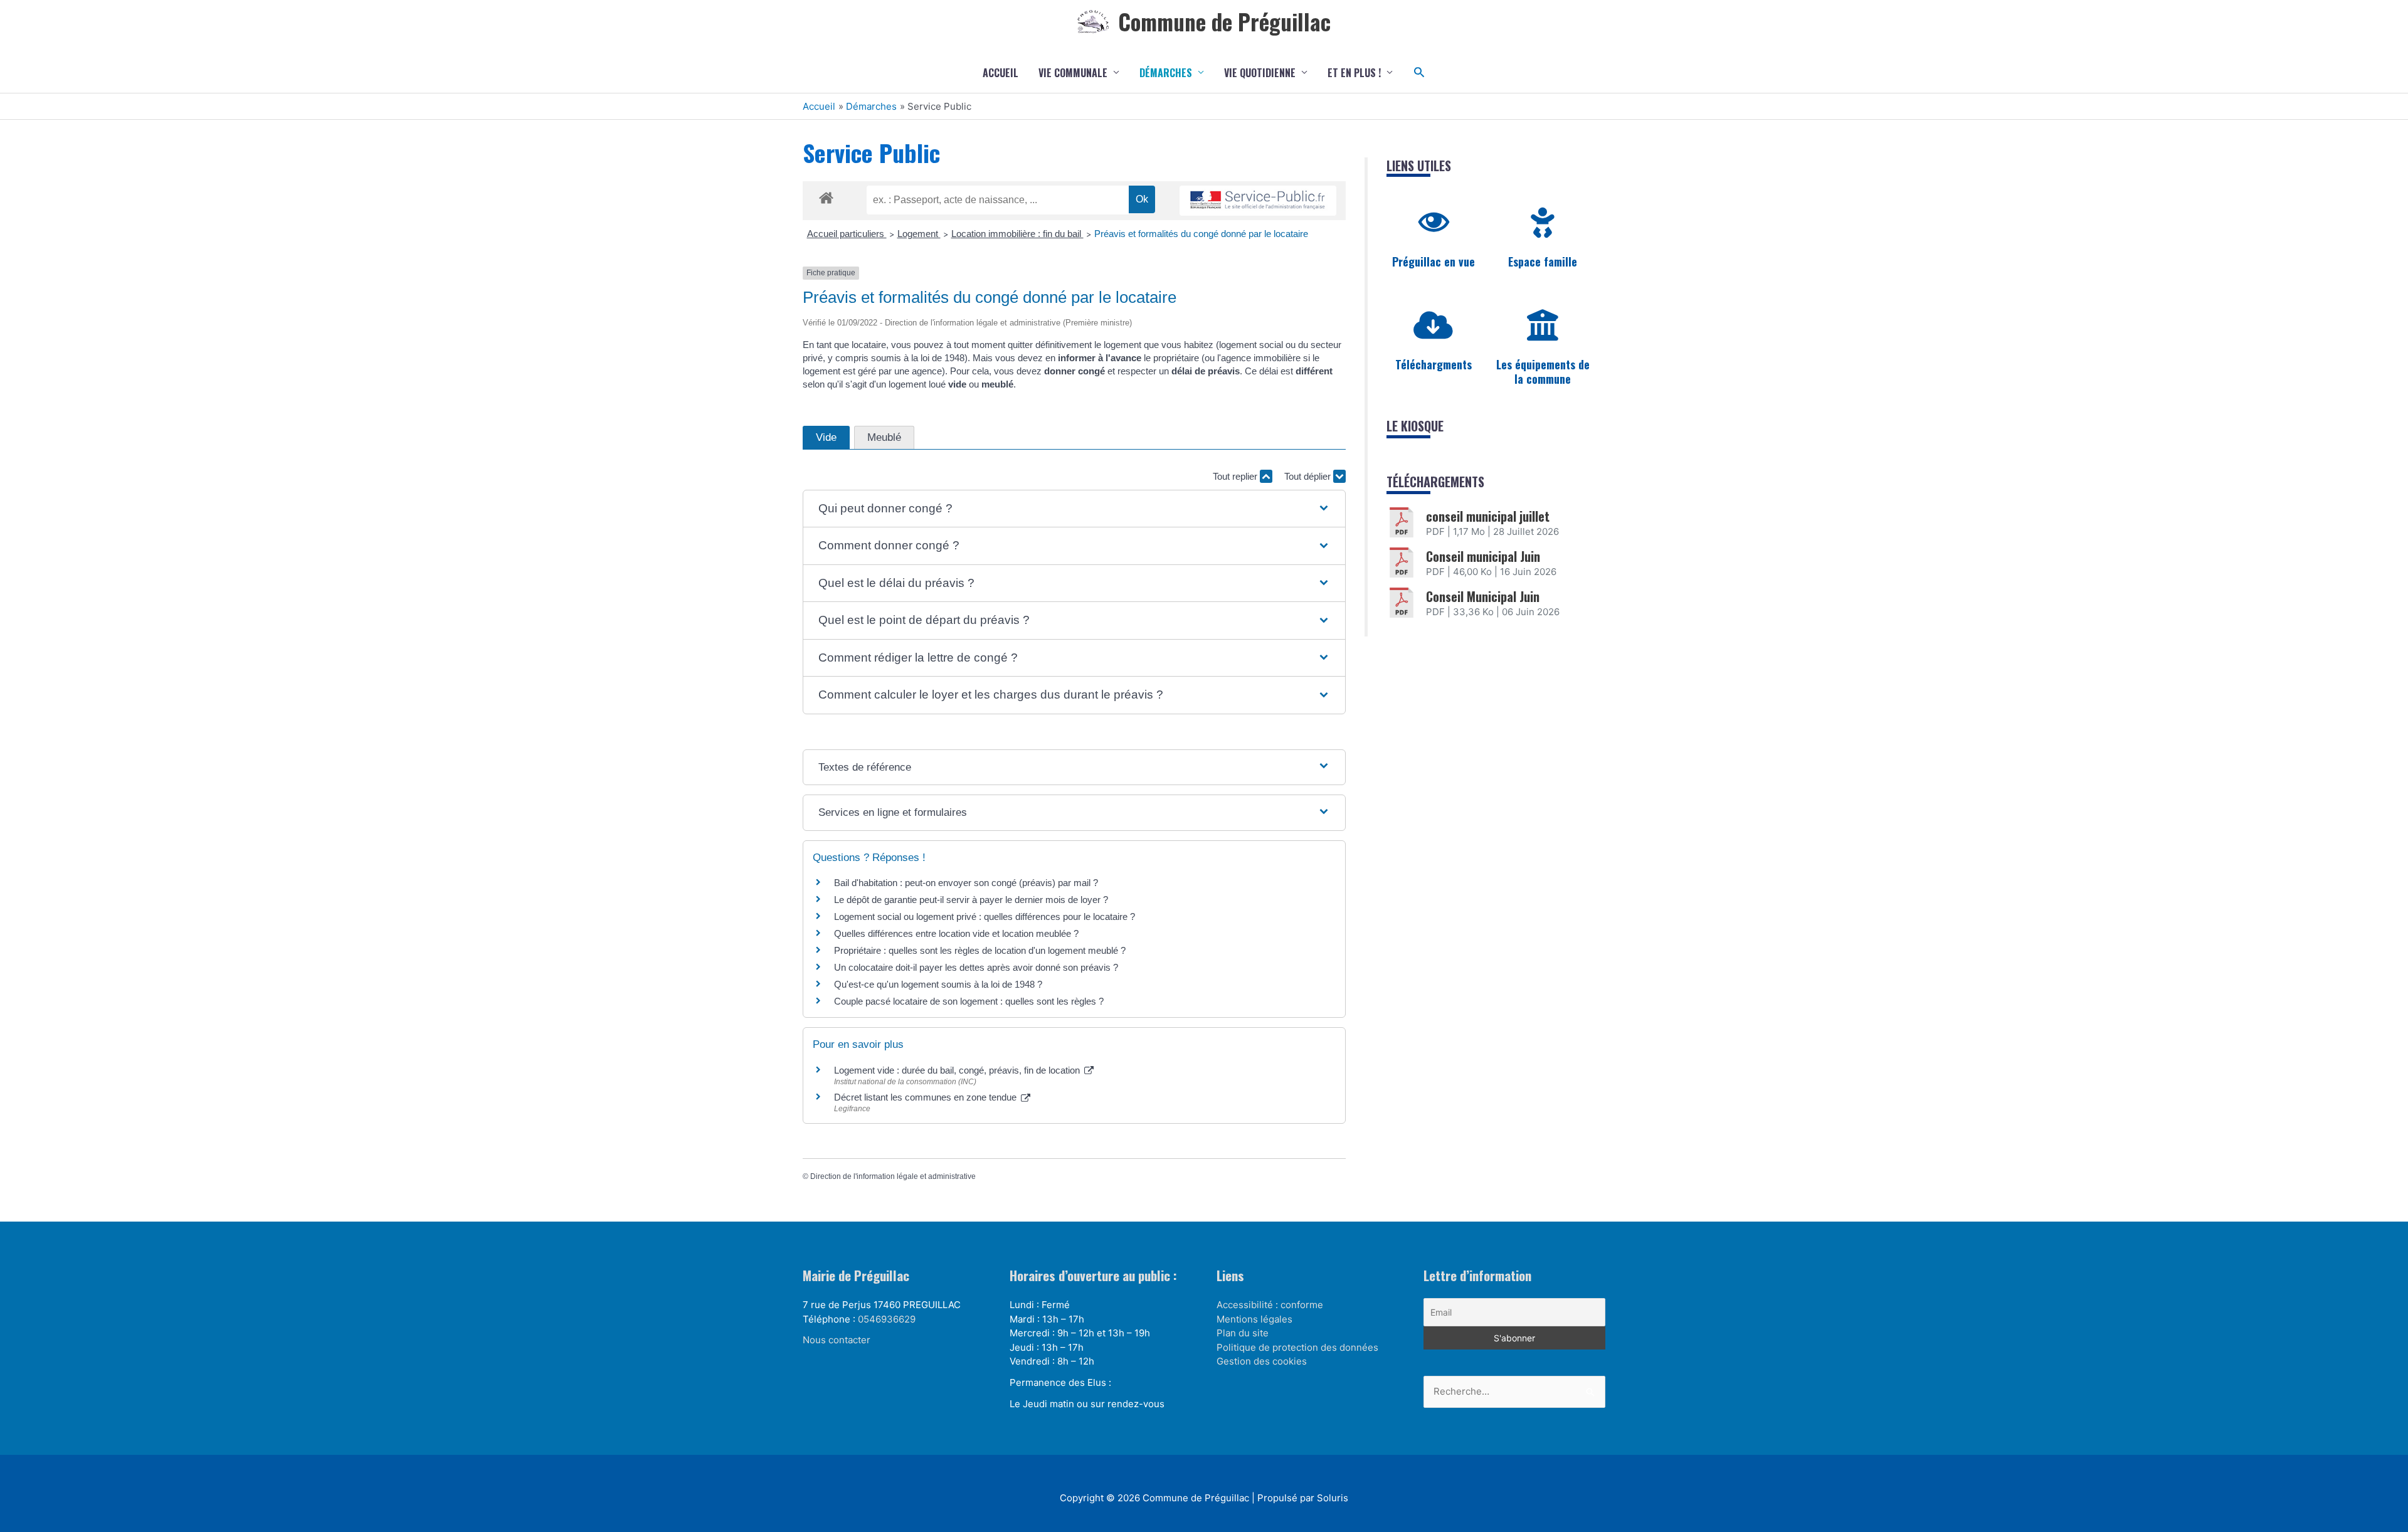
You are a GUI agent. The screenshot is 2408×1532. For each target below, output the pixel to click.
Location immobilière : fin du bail (1017, 234)
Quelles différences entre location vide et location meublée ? (956, 933)
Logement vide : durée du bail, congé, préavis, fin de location (958, 1070)
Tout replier (1236, 476)
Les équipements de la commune (1543, 372)
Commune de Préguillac (1224, 21)
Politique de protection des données (1297, 1347)
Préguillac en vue (1434, 261)
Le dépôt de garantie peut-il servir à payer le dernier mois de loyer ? (971, 900)
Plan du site (1243, 1333)
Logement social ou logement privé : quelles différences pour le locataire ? (985, 917)
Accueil (1001, 73)
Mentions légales (1254, 1319)
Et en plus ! (1354, 73)
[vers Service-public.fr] (1258, 201)
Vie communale (1073, 73)
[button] (1419, 72)
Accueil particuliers (847, 234)
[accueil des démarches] (826, 196)
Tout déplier (1309, 476)
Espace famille (1543, 261)
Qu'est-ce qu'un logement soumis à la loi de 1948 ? (938, 984)
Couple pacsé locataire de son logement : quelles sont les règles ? (969, 1001)
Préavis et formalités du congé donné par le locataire (1201, 234)
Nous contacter (837, 1340)
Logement (919, 234)
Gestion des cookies (1262, 1361)
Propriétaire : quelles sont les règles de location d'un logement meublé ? (980, 950)
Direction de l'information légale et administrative (893, 1176)
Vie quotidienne (1260, 73)
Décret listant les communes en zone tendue (927, 1097)
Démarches (1166, 73)
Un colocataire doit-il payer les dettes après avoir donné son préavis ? (976, 967)
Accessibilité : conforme (1270, 1305)
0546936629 (887, 1319)
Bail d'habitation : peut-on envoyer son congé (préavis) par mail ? (966, 883)
